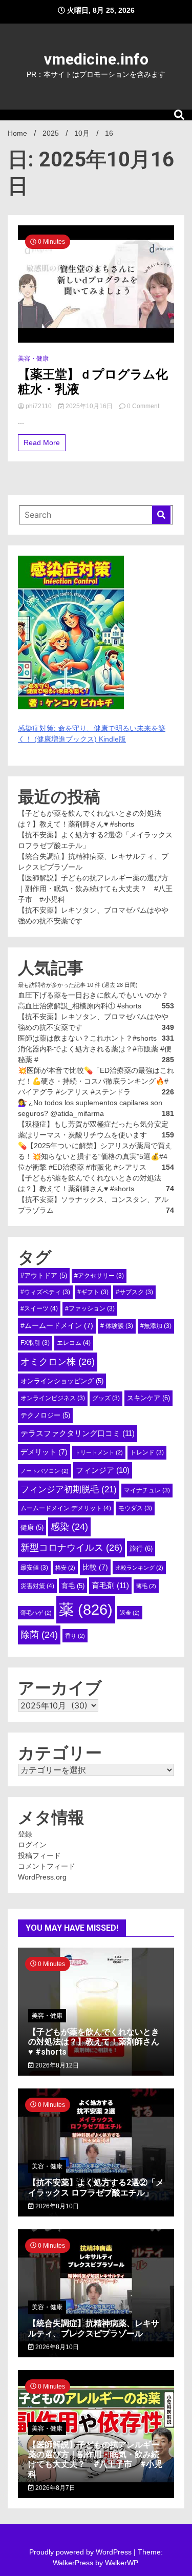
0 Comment (143, 406)
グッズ (106, 1398)
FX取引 (35, 1343)
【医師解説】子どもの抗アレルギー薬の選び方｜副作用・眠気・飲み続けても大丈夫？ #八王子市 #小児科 (95, 889)
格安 (65, 1568)
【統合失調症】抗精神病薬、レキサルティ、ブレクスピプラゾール (94, 2328)
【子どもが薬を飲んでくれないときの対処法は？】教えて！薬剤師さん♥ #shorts (94, 2042)
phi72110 (39, 406)
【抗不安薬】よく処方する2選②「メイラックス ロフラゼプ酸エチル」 (96, 2187)
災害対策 (37, 1586)
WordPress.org (42, 1877)
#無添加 (156, 1326)
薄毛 (146, 1586)
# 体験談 (117, 1326)
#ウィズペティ (45, 1292)
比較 (95, 1567)
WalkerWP (121, 2563)
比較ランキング (139, 1568)
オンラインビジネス (53, 1398)
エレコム (74, 1343)
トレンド (147, 1452)
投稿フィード (39, 1855)
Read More (42, 442)
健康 (32, 1527)
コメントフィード (47, 1866)
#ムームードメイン (57, 1325)
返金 (130, 1613)
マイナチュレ (147, 1490)
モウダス (135, 1508)
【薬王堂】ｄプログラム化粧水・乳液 (93, 382)
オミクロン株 (58, 1362)
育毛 (73, 1586)
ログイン (32, 1845)
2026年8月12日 (56, 2065)
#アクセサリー (99, 1276)
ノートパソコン (45, 1471)
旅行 (141, 1548)
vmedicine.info (96, 59)
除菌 (39, 1635)
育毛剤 (110, 1585)
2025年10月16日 (89, 406)
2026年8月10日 (56, 2206)
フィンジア (103, 1470)
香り (75, 1636)
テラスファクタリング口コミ (78, 1433)
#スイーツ (39, 1308)
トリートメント (99, 1452)
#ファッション (90, 1308)
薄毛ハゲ (36, 1613)
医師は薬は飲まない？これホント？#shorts (87, 1038)
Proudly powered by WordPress (81, 2552)
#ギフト (93, 1292)
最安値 (34, 1568)
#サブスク (134, 1292)
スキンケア (148, 1398)
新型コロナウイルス (71, 1548)
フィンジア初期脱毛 (69, 1489)
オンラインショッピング (62, 1381)
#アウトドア (44, 1275)
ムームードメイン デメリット (66, 1508)
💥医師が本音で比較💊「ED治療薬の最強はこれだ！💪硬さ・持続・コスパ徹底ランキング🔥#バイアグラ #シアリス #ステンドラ (96, 1081)
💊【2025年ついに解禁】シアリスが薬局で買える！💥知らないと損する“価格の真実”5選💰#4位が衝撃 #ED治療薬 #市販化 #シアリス (95, 1156)
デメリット (44, 1452)
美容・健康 (33, 358)
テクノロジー (45, 1415)
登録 (25, 1834)
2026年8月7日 (55, 2488)
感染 (69, 1527)
